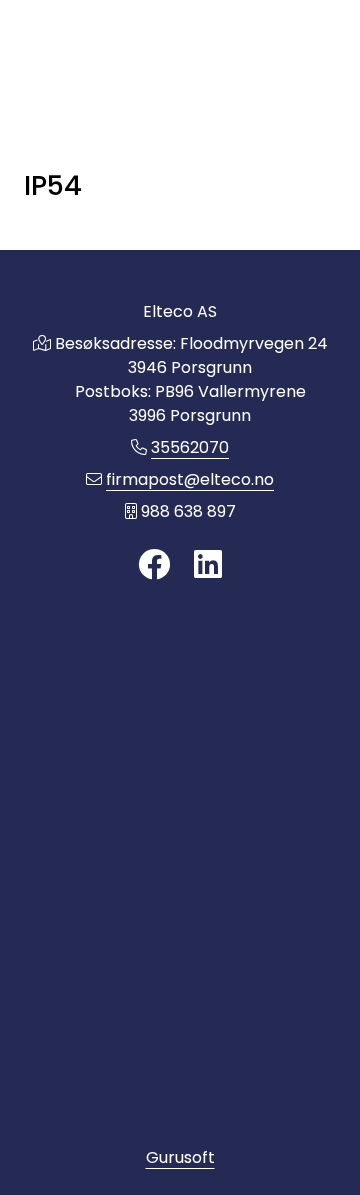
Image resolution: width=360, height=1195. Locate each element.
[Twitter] (154, 565)
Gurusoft (180, 1157)
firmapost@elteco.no (190, 479)
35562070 (190, 447)
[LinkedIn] (208, 565)
